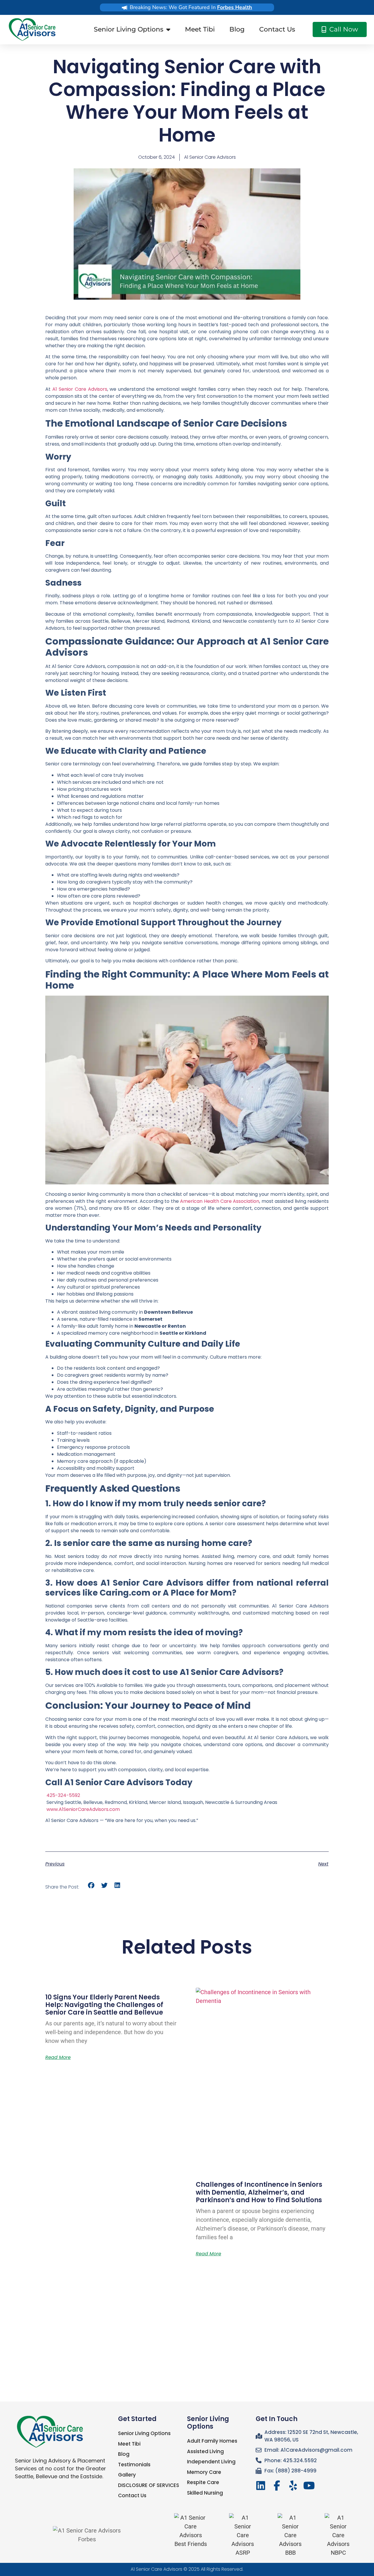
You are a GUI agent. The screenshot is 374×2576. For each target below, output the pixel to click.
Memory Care (204, 2472)
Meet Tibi (200, 29)
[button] (91, 1885)
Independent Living (211, 2462)
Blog (237, 29)
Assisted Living (205, 2451)
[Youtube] (309, 2486)
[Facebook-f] (277, 2486)
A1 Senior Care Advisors (156, 2569)
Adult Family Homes (212, 2441)
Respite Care (203, 2482)
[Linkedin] (261, 2486)
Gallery (127, 2475)
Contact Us (277, 29)
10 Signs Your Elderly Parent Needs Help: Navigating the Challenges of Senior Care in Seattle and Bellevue (104, 2005)
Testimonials (134, 2465)
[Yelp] (293, 2486)
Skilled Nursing (205, 2493)
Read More (58, 2057)
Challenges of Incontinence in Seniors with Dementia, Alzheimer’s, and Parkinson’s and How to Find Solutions (259, 2192)
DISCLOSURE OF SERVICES (149, 2485)
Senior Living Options (129, 29)
